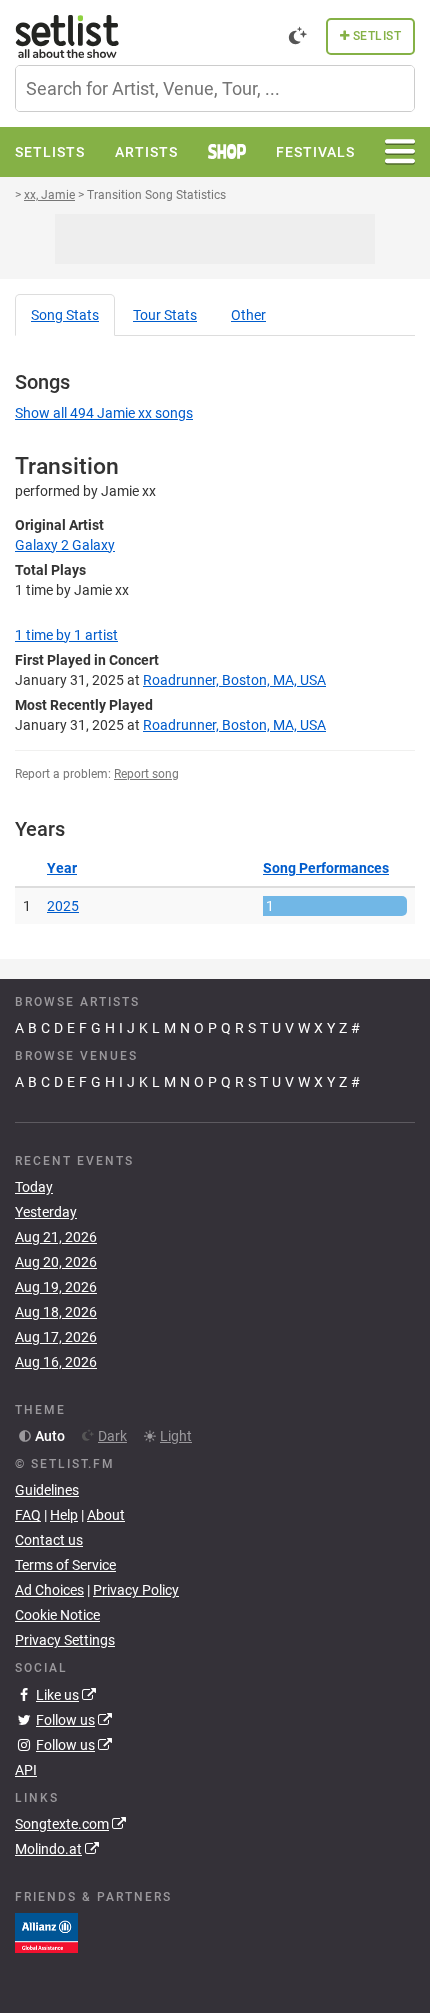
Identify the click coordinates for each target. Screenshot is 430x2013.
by (66, 635)
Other (248, 315)
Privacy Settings (65, 1640)
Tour (165, 315)
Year (62, 868)
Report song (146, 774)
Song (65, 315)
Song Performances (326, 868)
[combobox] (215, 88)
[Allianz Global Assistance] (46, 1932)
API (26, 1770)
